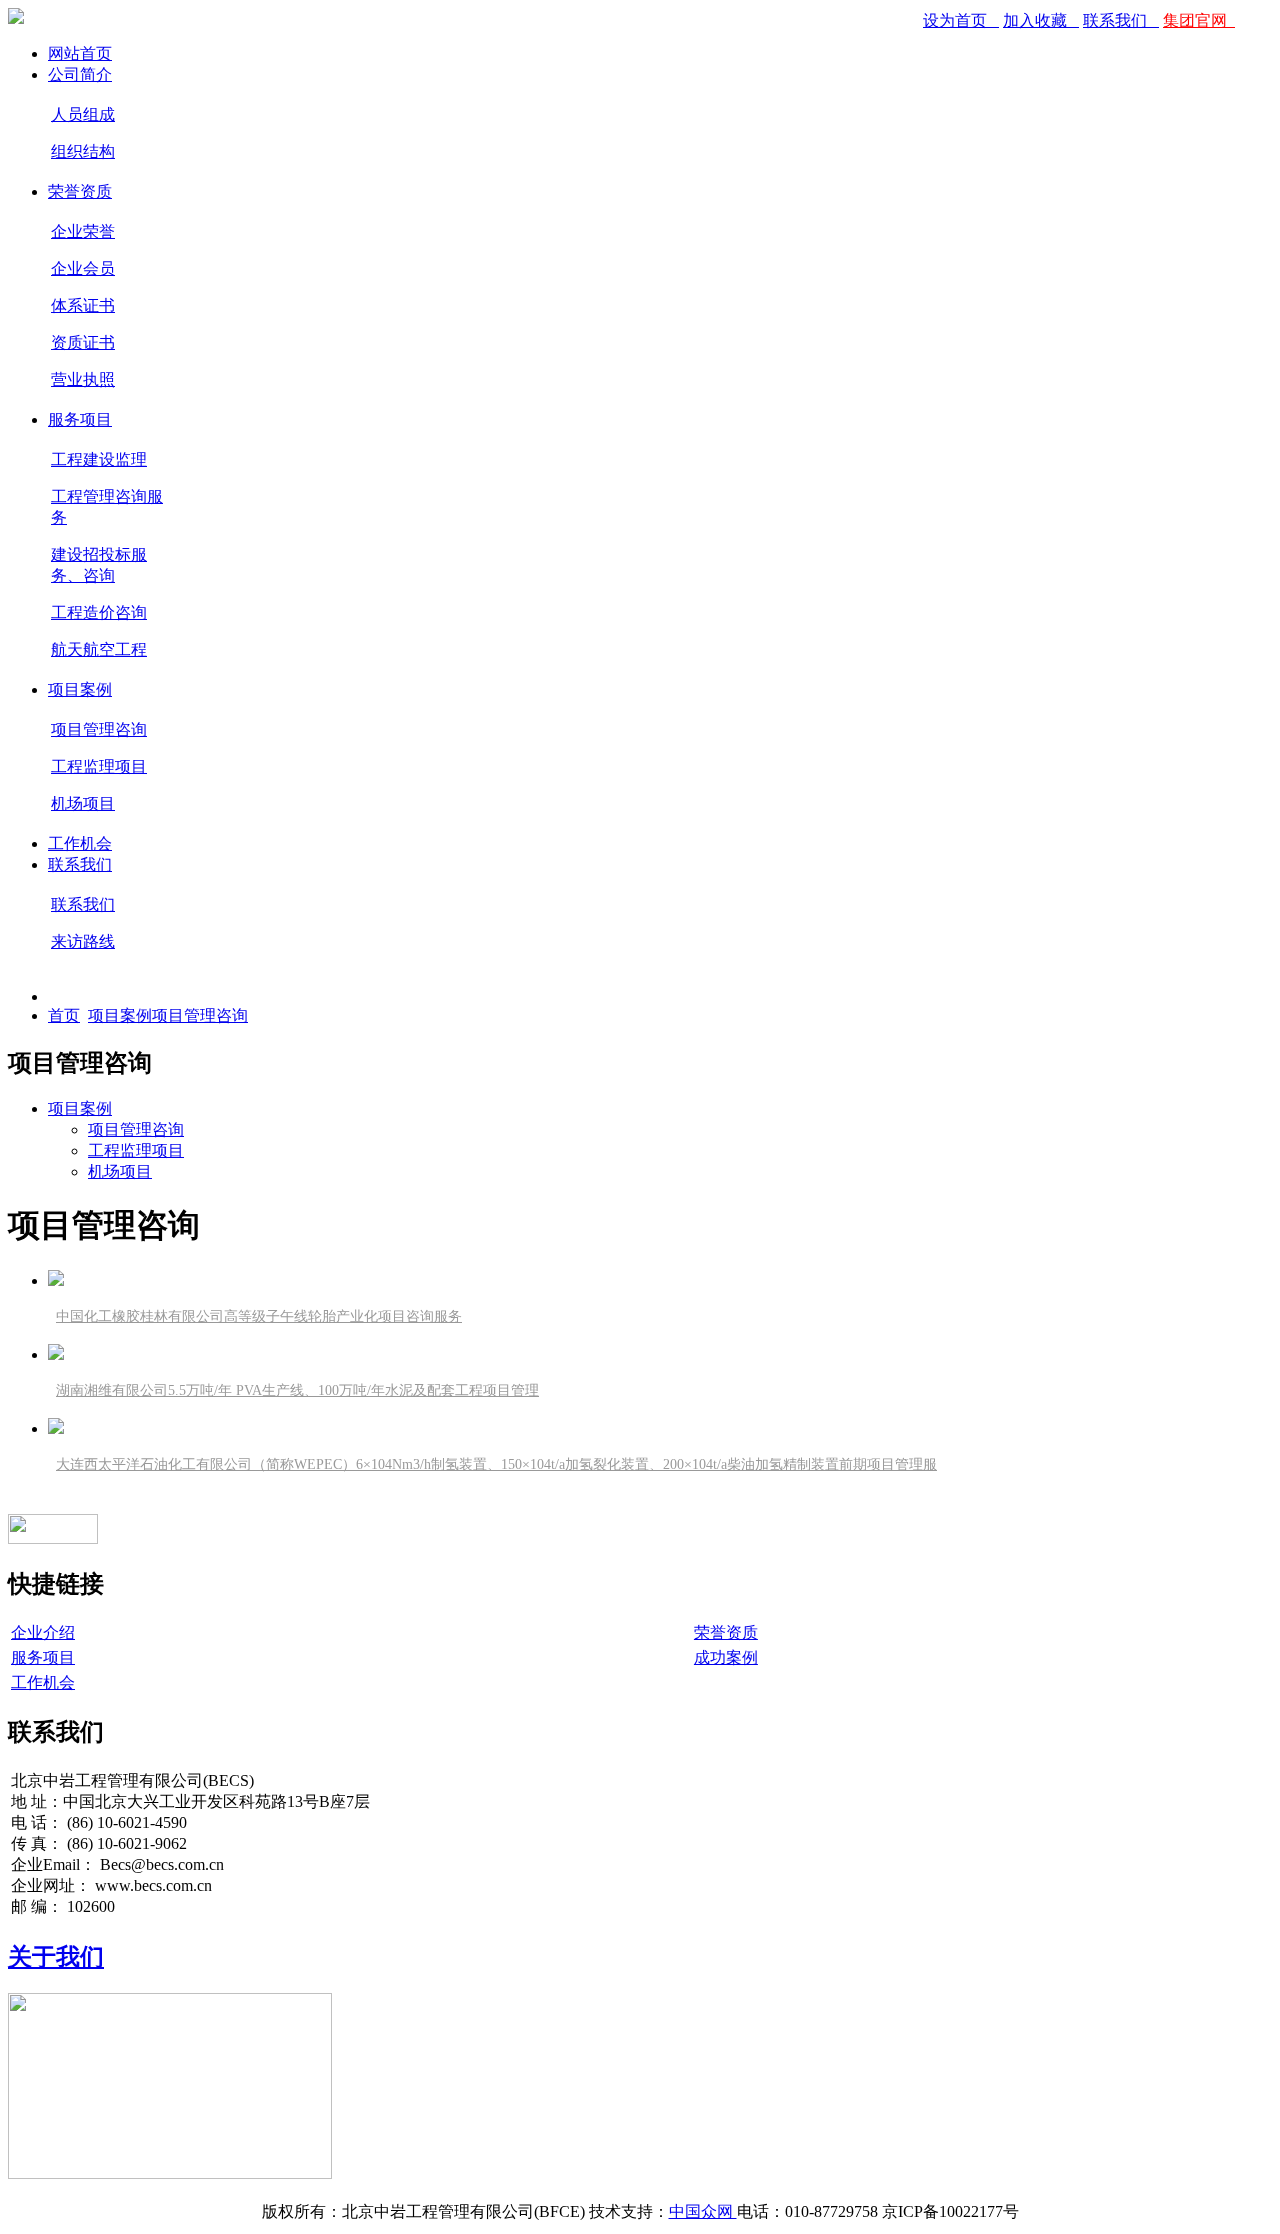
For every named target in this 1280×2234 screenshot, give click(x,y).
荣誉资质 (80, 191)
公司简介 (80, 74)
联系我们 (1117, 20)
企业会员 (83, 268)
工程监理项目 (99, 766)
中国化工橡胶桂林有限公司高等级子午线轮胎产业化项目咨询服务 (259, 1316)
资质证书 (83, 342)
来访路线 (83, 941)
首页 (64, 1015)
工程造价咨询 (99, 612)
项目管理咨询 (99, 729)
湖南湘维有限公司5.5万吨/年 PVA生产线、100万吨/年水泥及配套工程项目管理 (297, 1390)
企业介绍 (43, 1632)
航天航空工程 (99, 649)
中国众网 (703, 2211)
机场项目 (83, 803)
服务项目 (80, 419)
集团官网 (1195, 20)
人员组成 (83, 114)
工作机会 (80, 843)
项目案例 (80, 689)
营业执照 (83, 379)
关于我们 (56, 1957)
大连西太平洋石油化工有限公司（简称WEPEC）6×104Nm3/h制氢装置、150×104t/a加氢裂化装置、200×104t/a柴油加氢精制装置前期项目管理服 (496, 1464)
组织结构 (83, 151)
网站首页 (80, 53)
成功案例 (726, 1657)
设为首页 (957, 20)
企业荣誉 (83, 231)
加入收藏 (1037, 20)
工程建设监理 (99, 459)
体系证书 (83, 305)
